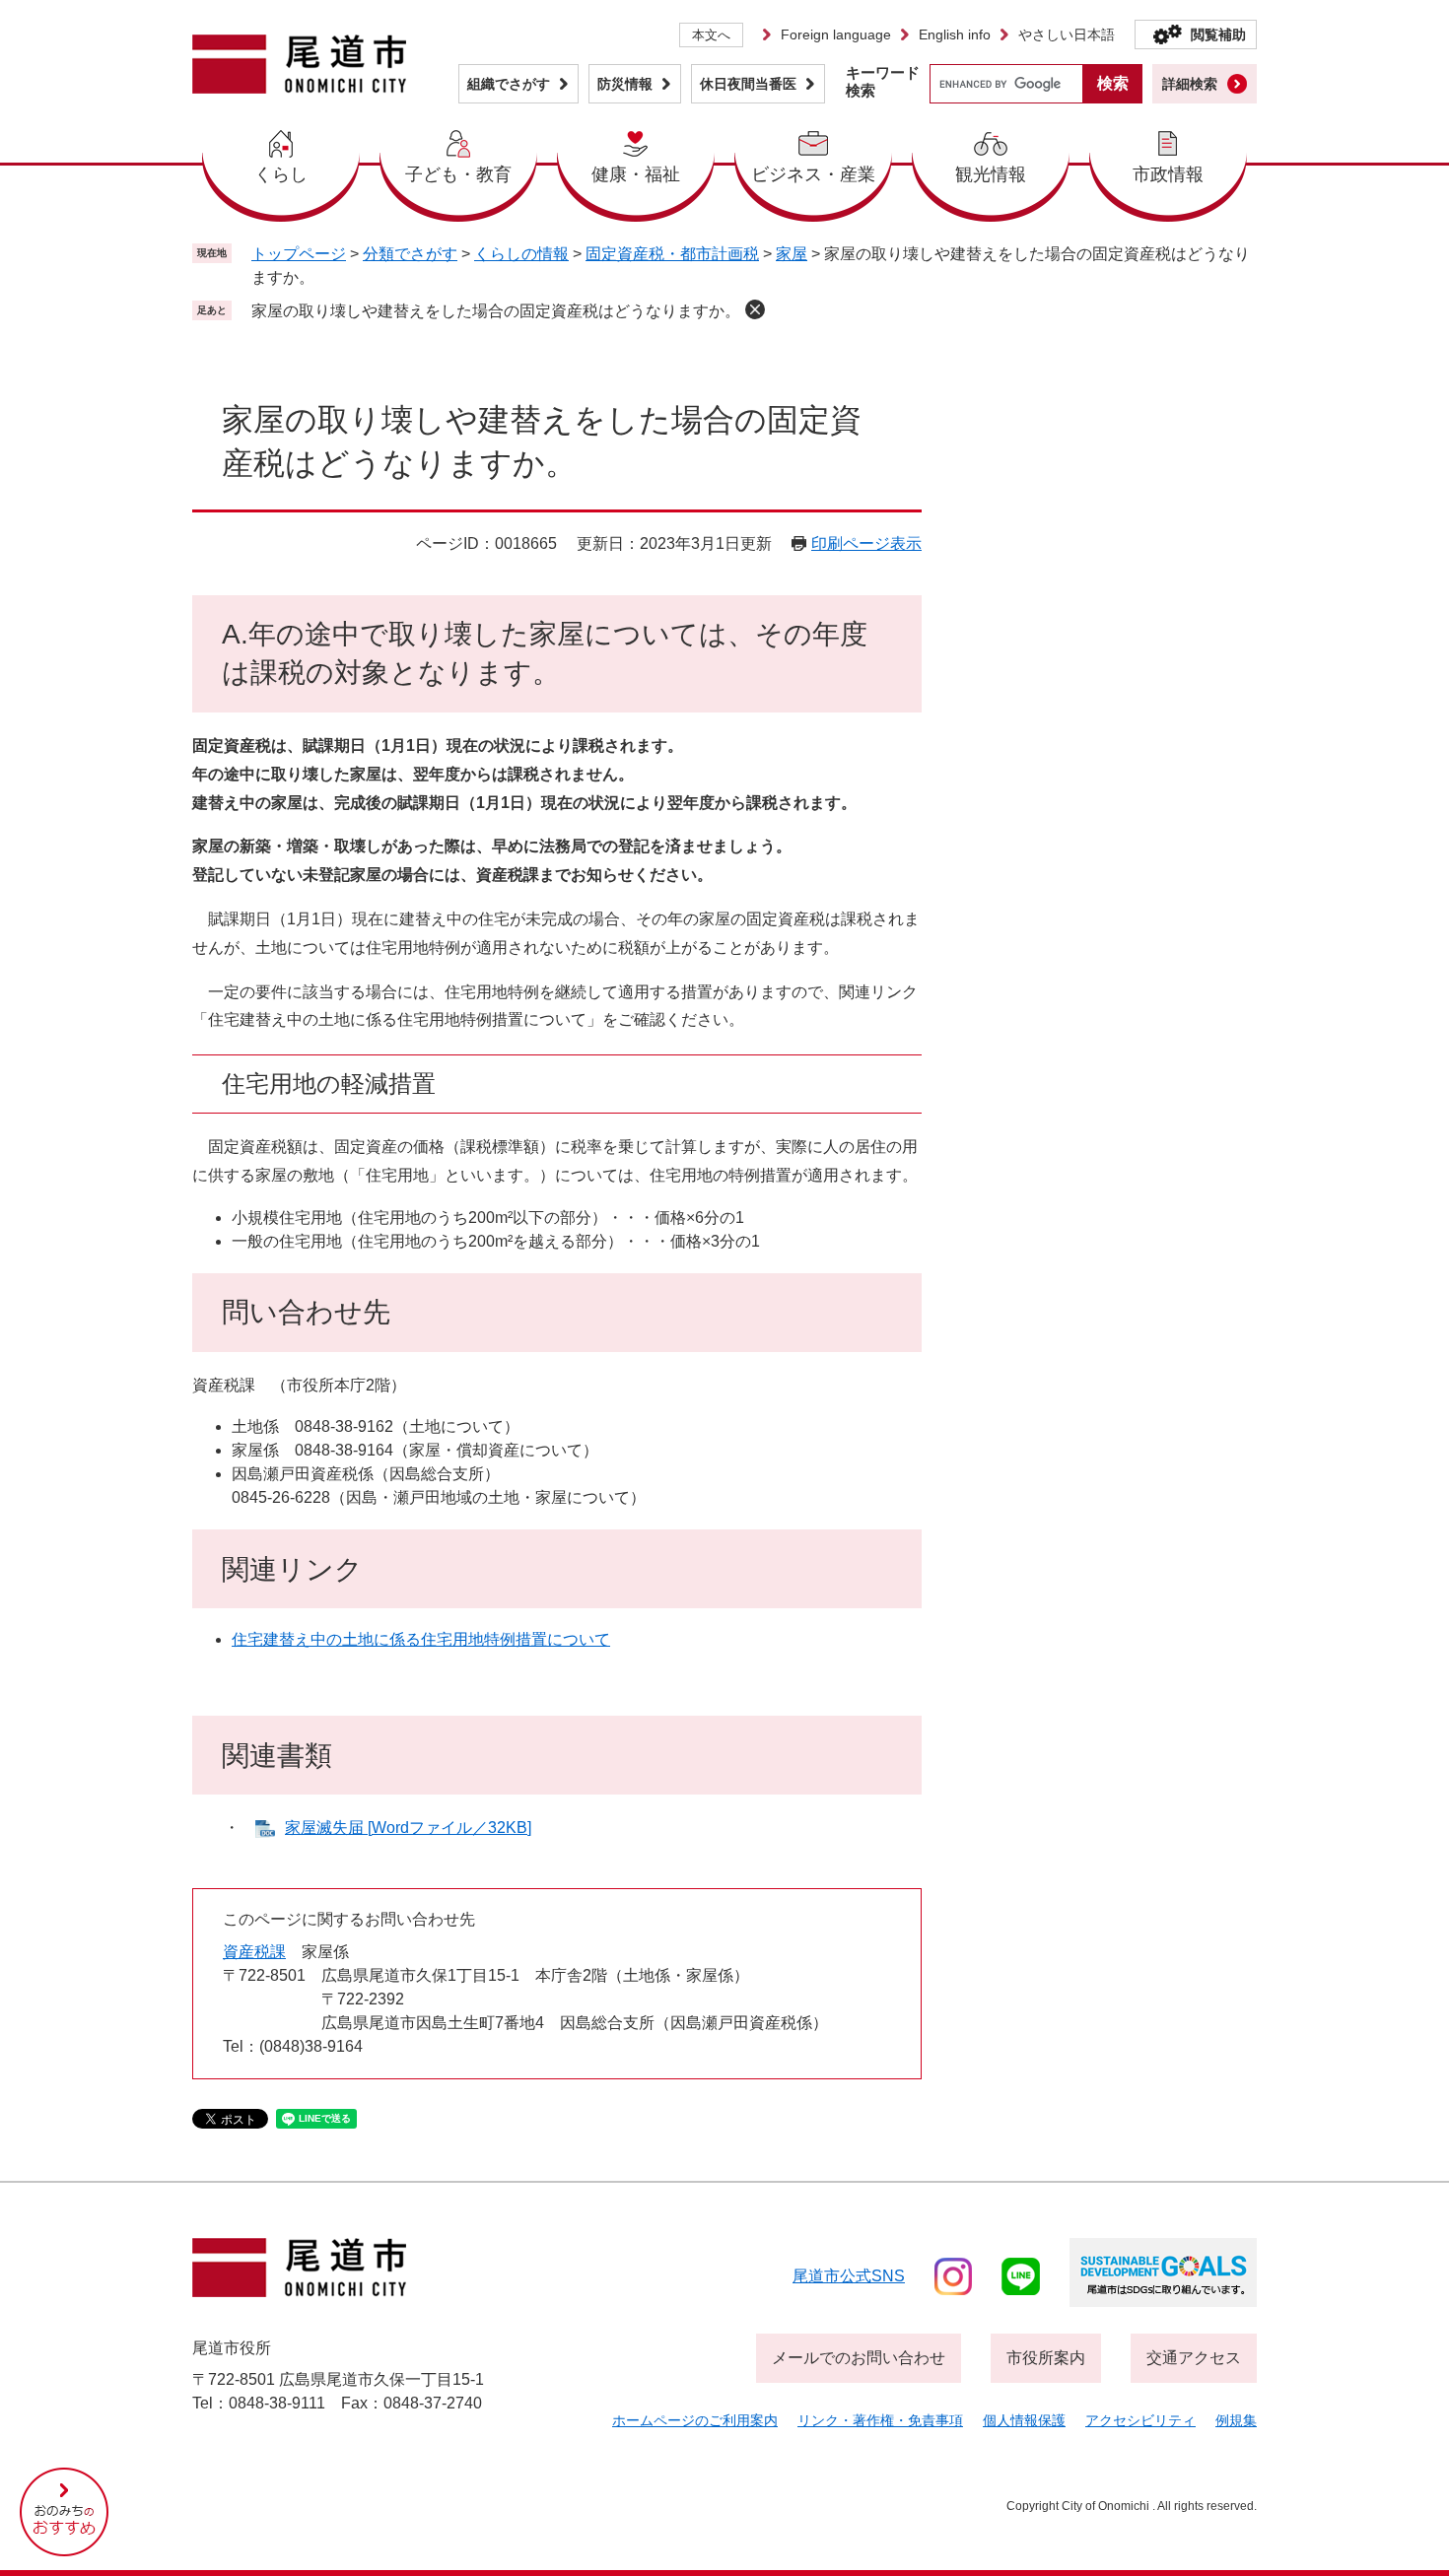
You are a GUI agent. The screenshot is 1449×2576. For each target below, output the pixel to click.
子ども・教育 (458, 174)
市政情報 (1168, 174)
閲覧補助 (1218, 34)
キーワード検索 (883, 81)
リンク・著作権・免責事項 (880, 2420)
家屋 (792, 254)
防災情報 (625, 84)
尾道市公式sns (849, 2276)
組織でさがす (509, 84)
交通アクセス (1194, 2358)
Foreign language (836, 34)
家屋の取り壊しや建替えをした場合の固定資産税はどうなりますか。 (496, 311)
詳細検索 (1190, 84)
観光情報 (991, 174)
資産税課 (254, 1952)
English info (955, 34)
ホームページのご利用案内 (695, 2420)
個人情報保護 (1024, 2420)
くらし (281, 174)
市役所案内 (1046, 2358)
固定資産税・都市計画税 (672, 254)
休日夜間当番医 (748, 84)
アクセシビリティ (1140, 2420)
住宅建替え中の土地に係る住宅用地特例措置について (421, 1639)
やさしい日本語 (1067, 34)
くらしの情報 (521, 254)
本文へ (711, 35)
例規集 (1236, 2420)
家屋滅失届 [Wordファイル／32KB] (408, 1828)
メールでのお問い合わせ (859, 2358)
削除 (755, 309)
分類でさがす (410, 254)
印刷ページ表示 (866, 543)
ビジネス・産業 (813, 174)
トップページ (299, 254)
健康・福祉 (636, 174)
